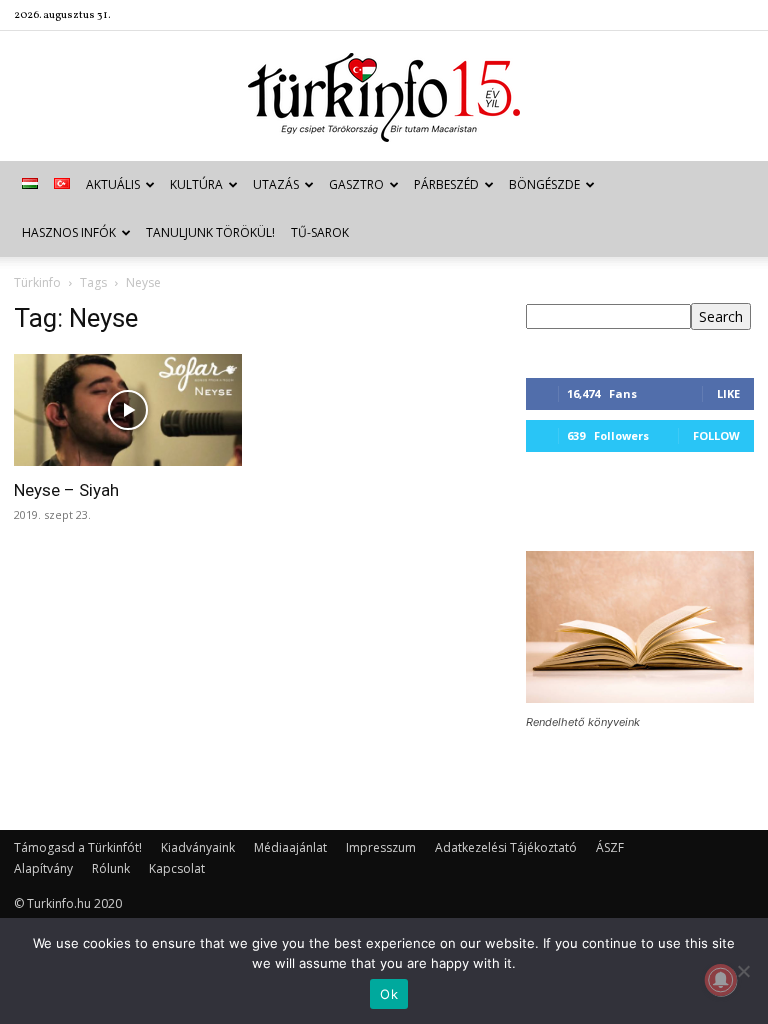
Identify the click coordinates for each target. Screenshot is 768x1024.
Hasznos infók (69, 232)
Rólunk (111, 868)
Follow (716, 435)
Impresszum (381, 847)
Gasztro (356, 184)
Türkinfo (37, 282)
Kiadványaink (198, 847)
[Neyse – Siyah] (128, 410)
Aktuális (113, 184)
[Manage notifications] (721, 980)
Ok (389, 994)
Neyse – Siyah (66, 490)
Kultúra (196, 184)
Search (721, 316)
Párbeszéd (446, 184)
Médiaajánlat (290, 847)
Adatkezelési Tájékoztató (506, 847)
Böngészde (544, 184)
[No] (743, 971)
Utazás (276, 184)
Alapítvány (43, 868)
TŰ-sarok (320, 232)
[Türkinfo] (384, 97)
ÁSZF (610, 847)
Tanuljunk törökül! (210, 232)
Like (728, 393)
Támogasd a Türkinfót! (78, 847)
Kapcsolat (177, 868)
